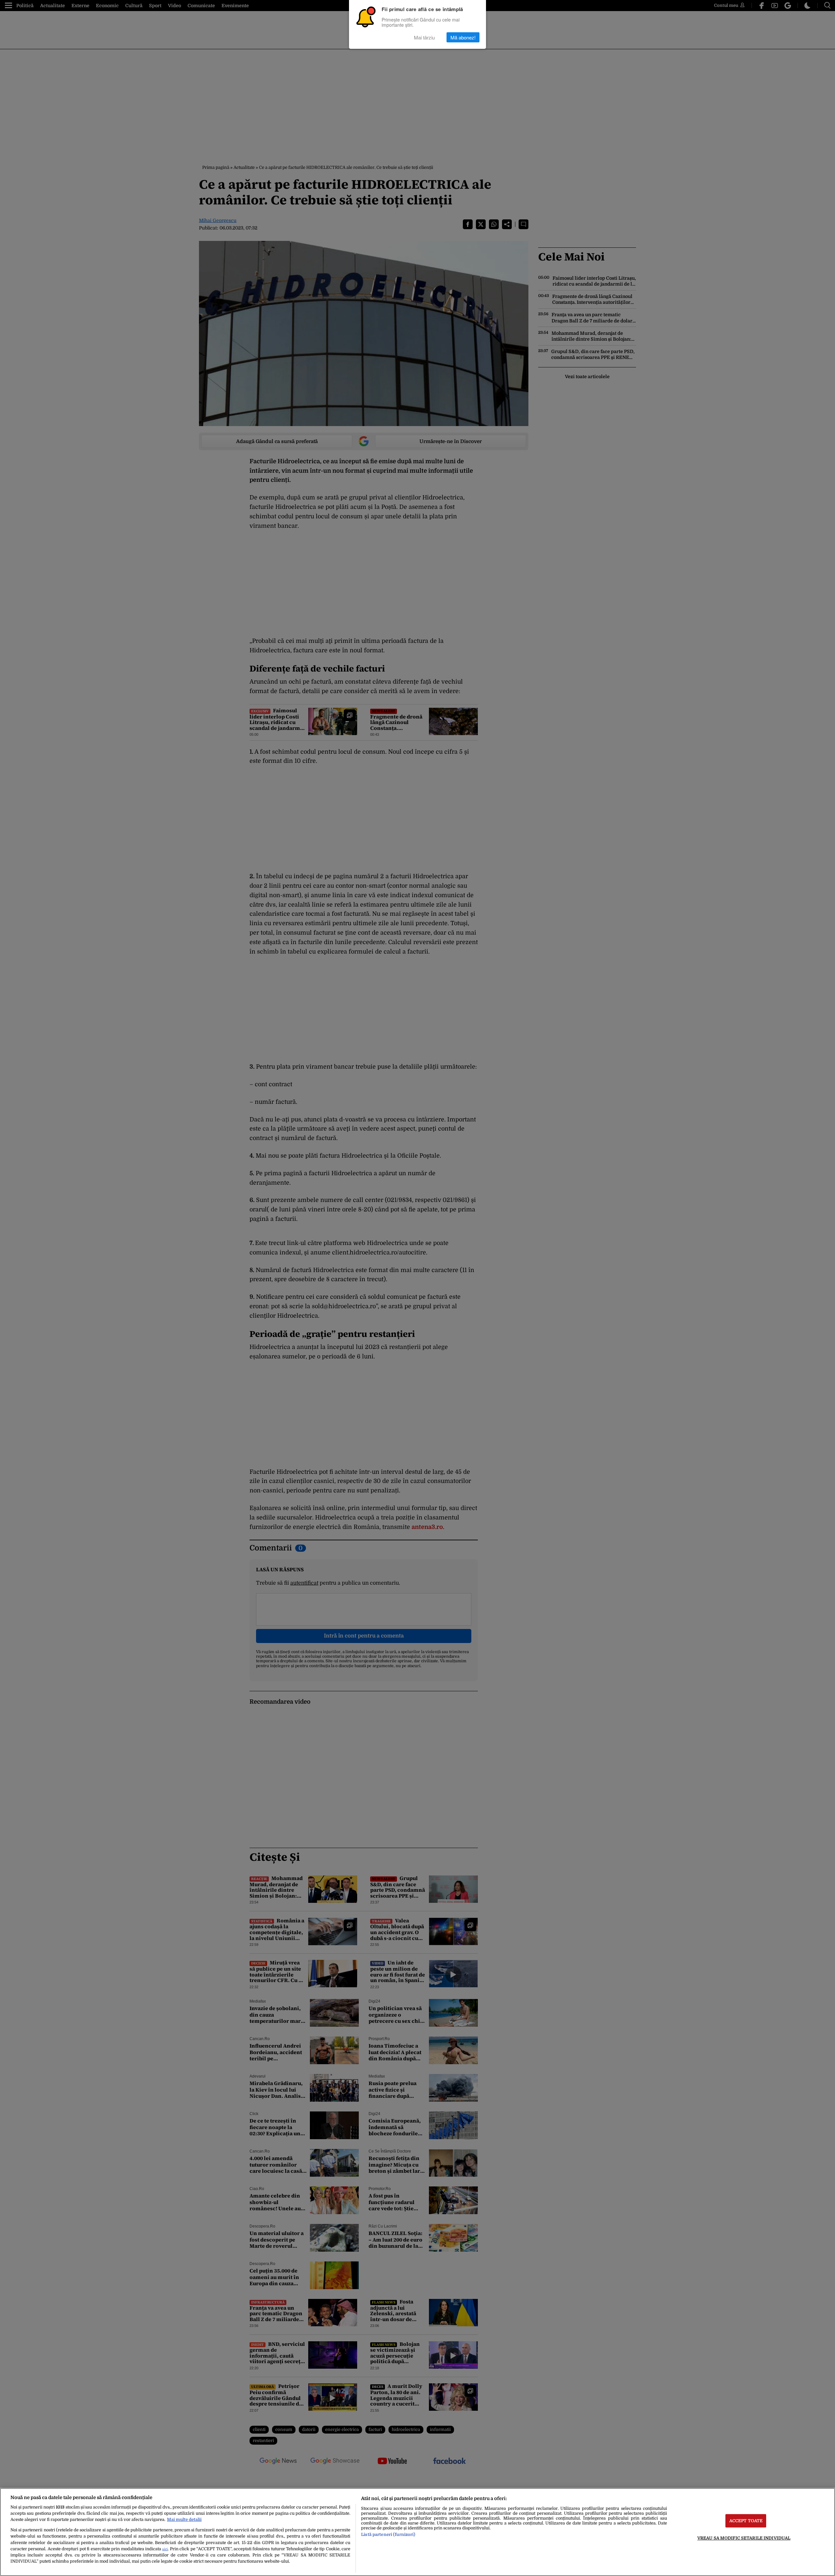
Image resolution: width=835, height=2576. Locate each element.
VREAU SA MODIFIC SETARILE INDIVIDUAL (744, 2538)
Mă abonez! (463, 37)
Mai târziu (424, 37)
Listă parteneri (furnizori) (388, 2534)
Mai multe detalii (184, 2519)
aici (165, 2549)
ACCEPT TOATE (746, 2521)
